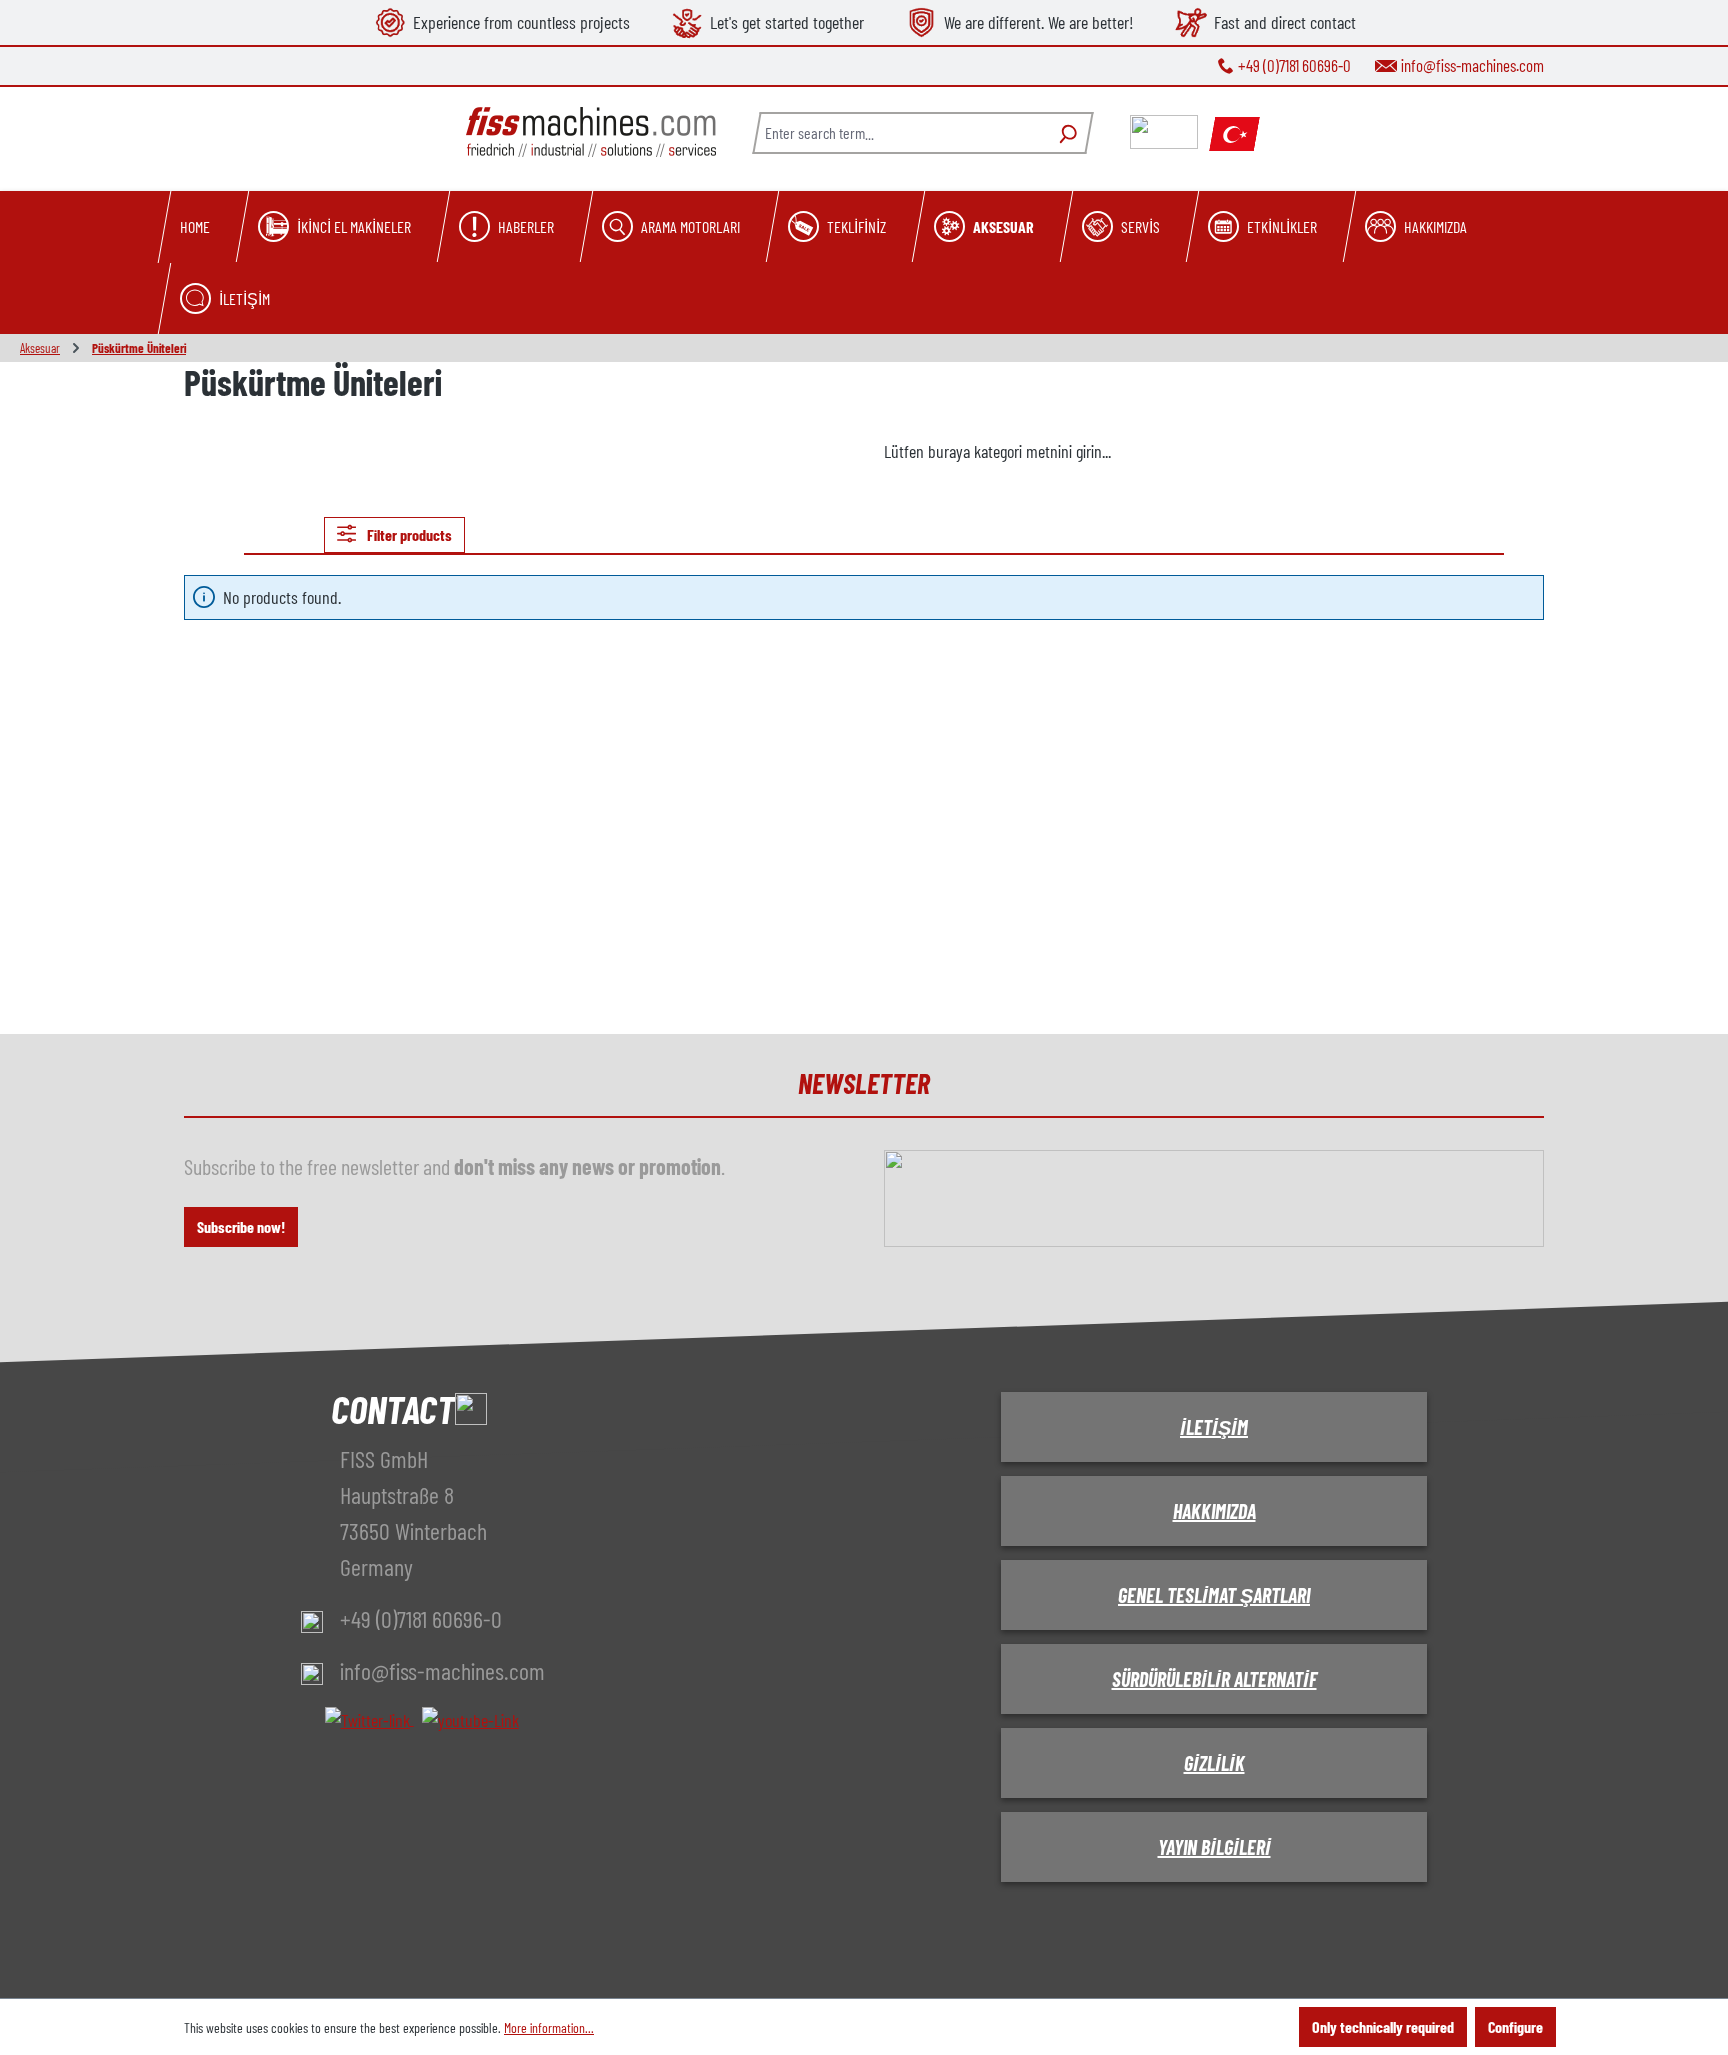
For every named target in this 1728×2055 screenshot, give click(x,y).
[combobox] (899, 133)
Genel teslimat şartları (1214, 1595)
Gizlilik (1214, 1763)
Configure (1515, 2026)
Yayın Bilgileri (1214, 1847)
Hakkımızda (1214, 1511)
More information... (549, 2027)
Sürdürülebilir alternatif (1214, 1679)
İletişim (1214, 1427)
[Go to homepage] (591, 132)
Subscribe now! (241, 1226)
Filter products (408, 534)
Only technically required (1383, 2026)
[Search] (1065, 133)
